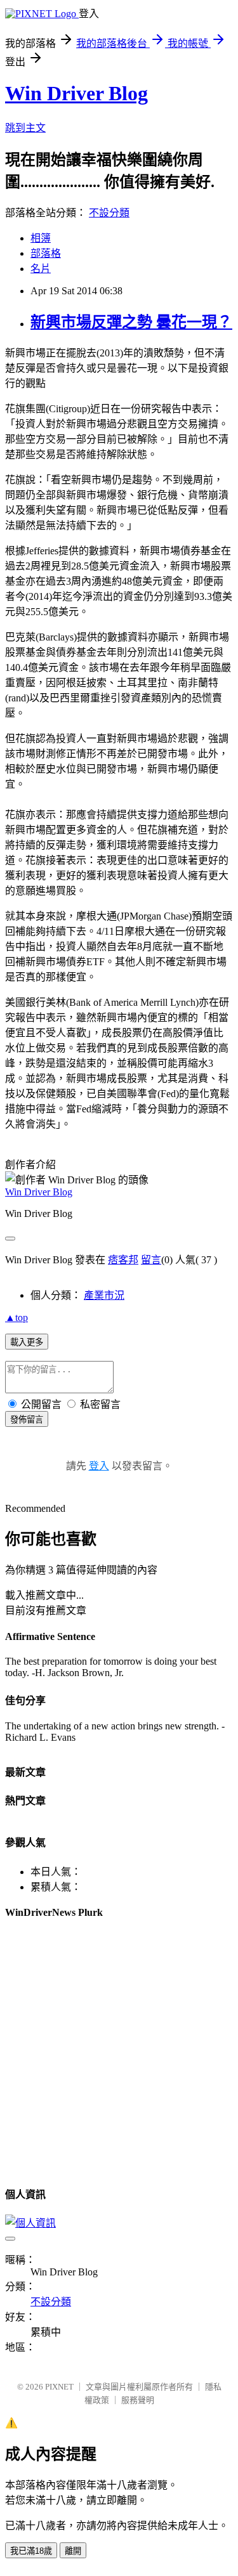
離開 (73, 2551)
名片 (41, 269)
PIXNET (59, 2387)
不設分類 (109, 213)
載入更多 (27, 1342)
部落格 (46, 253)
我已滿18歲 (31, 2551)
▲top (17, 1317)
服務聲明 (138, 2400)
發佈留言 (27, 1420)
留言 (151, 1260)
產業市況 (104, 1295)
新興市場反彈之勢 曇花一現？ (131, 322)
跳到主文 (25, 128)
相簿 (41, 238)
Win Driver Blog (76, 93)
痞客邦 (123, 1260)
